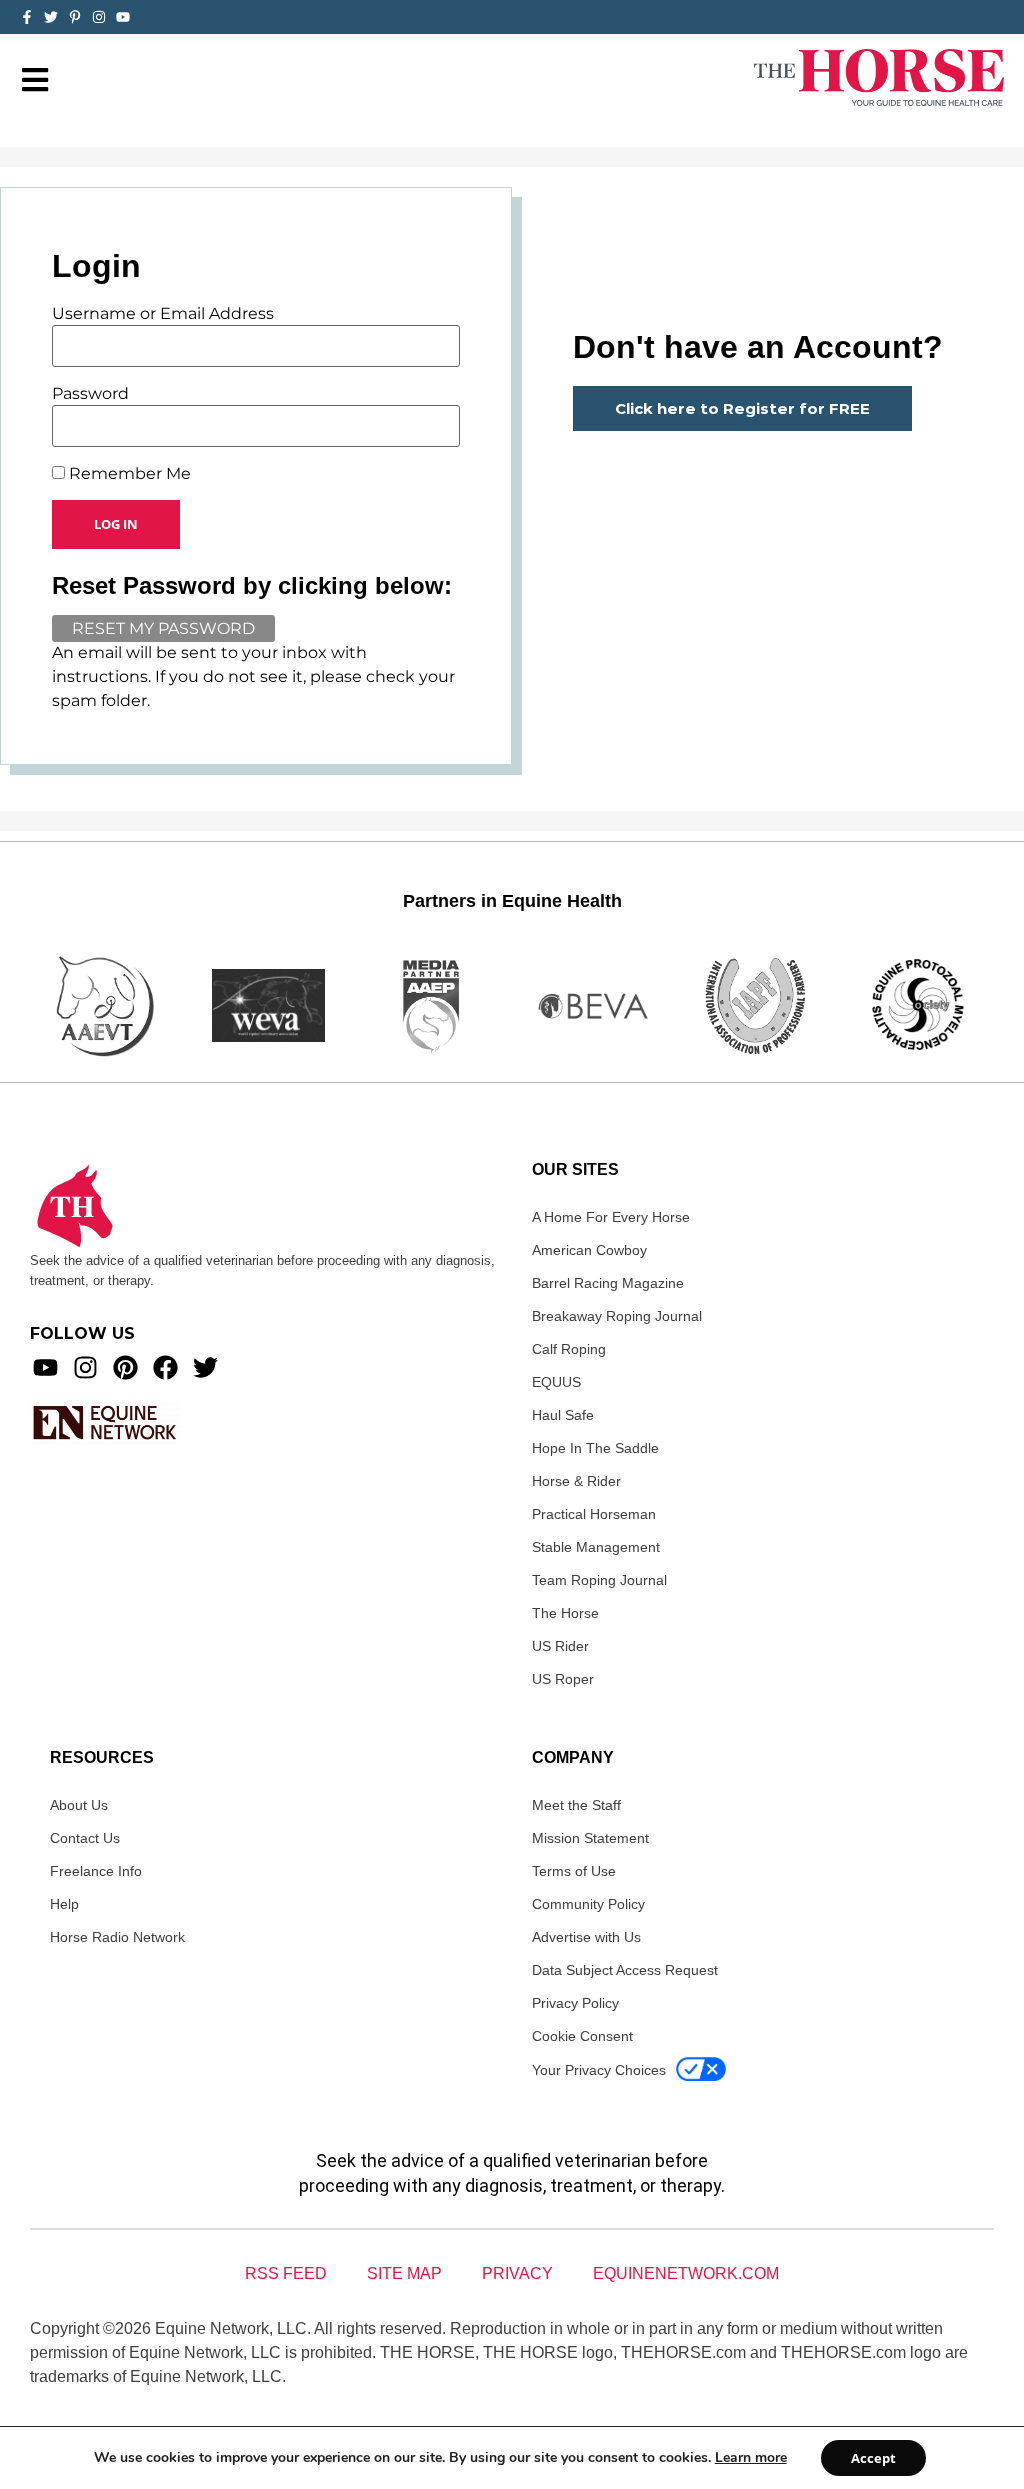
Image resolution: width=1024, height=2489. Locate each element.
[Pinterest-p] (75, 17)
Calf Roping (569, 1349)
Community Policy (588, 1904)
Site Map (404, 2273)
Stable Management (596, 1547)
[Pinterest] (125, 1367)
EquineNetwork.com (686, 2273)
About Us (79, 1805)
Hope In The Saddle (595, 1448)
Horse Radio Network (117, 1937)
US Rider (560, 1646)
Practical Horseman (594, 1514)
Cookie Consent (582, 2036)
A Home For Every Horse (611, 1217)
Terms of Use (574, 1871)
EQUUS (556, 1382)
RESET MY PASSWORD (163, 628)
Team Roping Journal (599, 1580)
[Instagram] (99, 17)
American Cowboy (589, 1250)
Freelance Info (96, 1871)
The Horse (565, 1613)
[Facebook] (165, 1367)
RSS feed (286, 2273)
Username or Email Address (163, 314)
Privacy (517, 2273)
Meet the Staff (576, 1805)
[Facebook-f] (27, 17)
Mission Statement (590, 1838)
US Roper (563, 1679)
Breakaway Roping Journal (617, 1316)
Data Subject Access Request (625, 1970)
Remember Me (128, 474)
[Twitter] (51, 17)
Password (90, 394)
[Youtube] (45, 1367)
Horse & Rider (576, 1481)
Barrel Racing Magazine (608, 1283)
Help (64, 1904)
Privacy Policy (575, 2003)
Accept (873, 2458)
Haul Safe (563, 1415)
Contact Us (85, 1838)
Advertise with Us (586, 1937)
